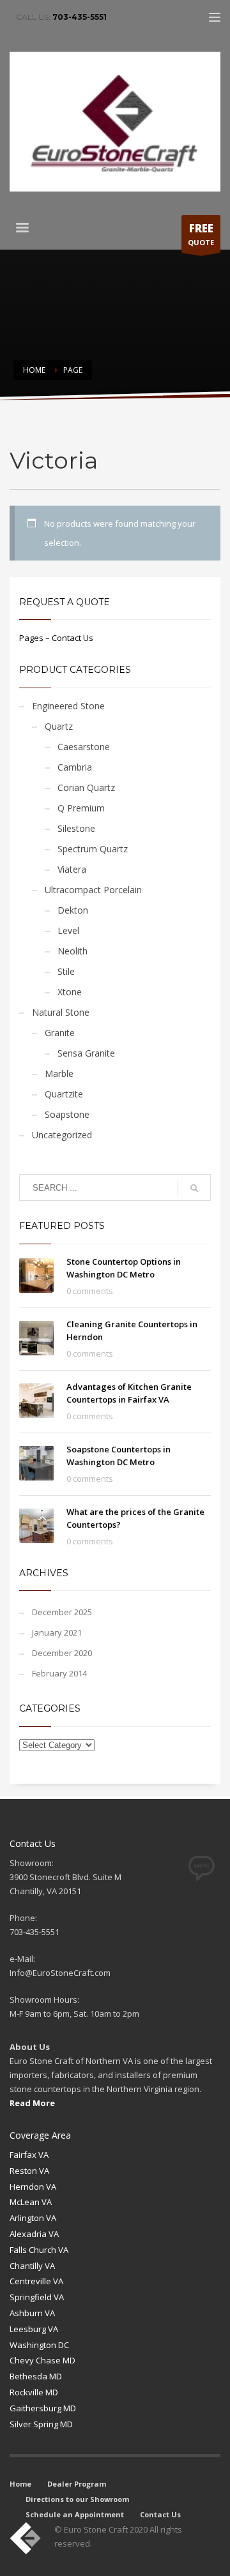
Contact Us (160, 2514)
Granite (60, 1033)
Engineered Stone (68, 706)
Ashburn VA (32, 2313)
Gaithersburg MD (43, 2408)
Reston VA (29, 2171)
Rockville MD (34, 2392)
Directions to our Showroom (77, 2499)
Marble (59, 1073)
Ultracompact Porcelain (93, 890)
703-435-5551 (80, 17)
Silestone (76, 828)
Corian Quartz (86, 787)
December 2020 (62, 1653)
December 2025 (62, 1612)
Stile (66, 971)
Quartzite (64, 1094)
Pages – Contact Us (56, 638)
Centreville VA (36, 2281)
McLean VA (31, 2202)
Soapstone (67, 1114)
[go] (194, 1188)
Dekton (73, 910)
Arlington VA (33, 2218)
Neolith (73, 951)
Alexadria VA (34, 2234)
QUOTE (201, 234)
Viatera (72, 869)
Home (20, 2484)
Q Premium (81, 808)
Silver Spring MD (41, 2424)
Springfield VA (37, 2297)
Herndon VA (33, 2187)
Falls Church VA (39, 2250)
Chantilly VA (32, 2266)
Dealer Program (77, 2484)
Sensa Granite (86, 1053)
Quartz (59, 726)
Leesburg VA (34, 2329)
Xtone (70, 992)
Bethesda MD (36, 2376)
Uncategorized (62, 1135)
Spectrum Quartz (93, 849)
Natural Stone (61, 1012)
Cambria (75, 767)
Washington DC (39, 2345)
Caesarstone (84, 747)
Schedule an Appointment (75, 2514)
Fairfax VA (29, 2155)
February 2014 (59, 1673)
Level (68, 930)
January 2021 (57, 1632)
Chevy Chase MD (42, 2360)
